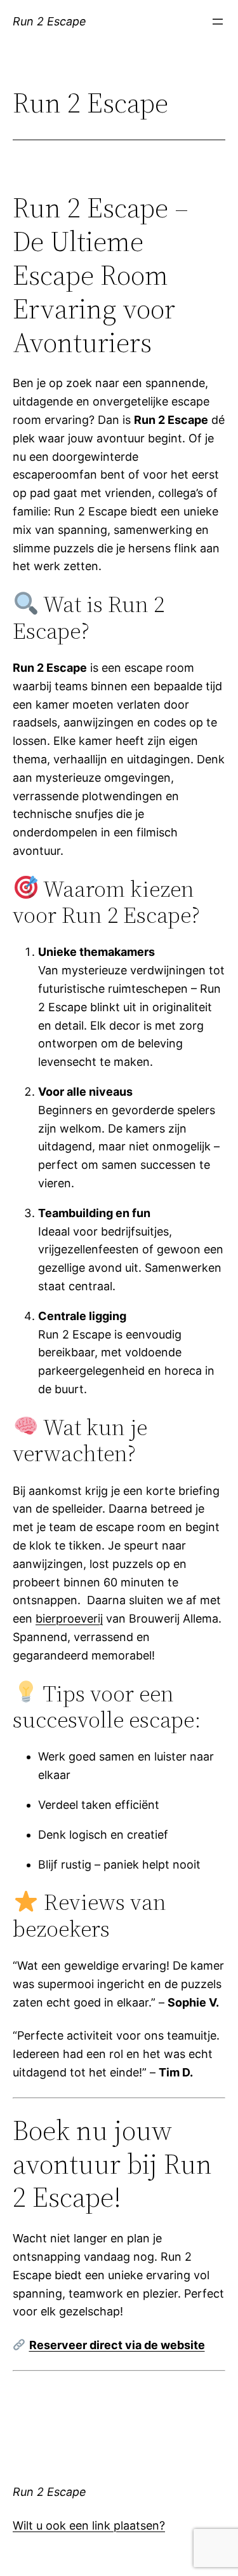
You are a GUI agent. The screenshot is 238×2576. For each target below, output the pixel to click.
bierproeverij (69, 1619)
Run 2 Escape (50, 21)
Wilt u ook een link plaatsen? (89, 2525)
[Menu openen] (218, 22)
